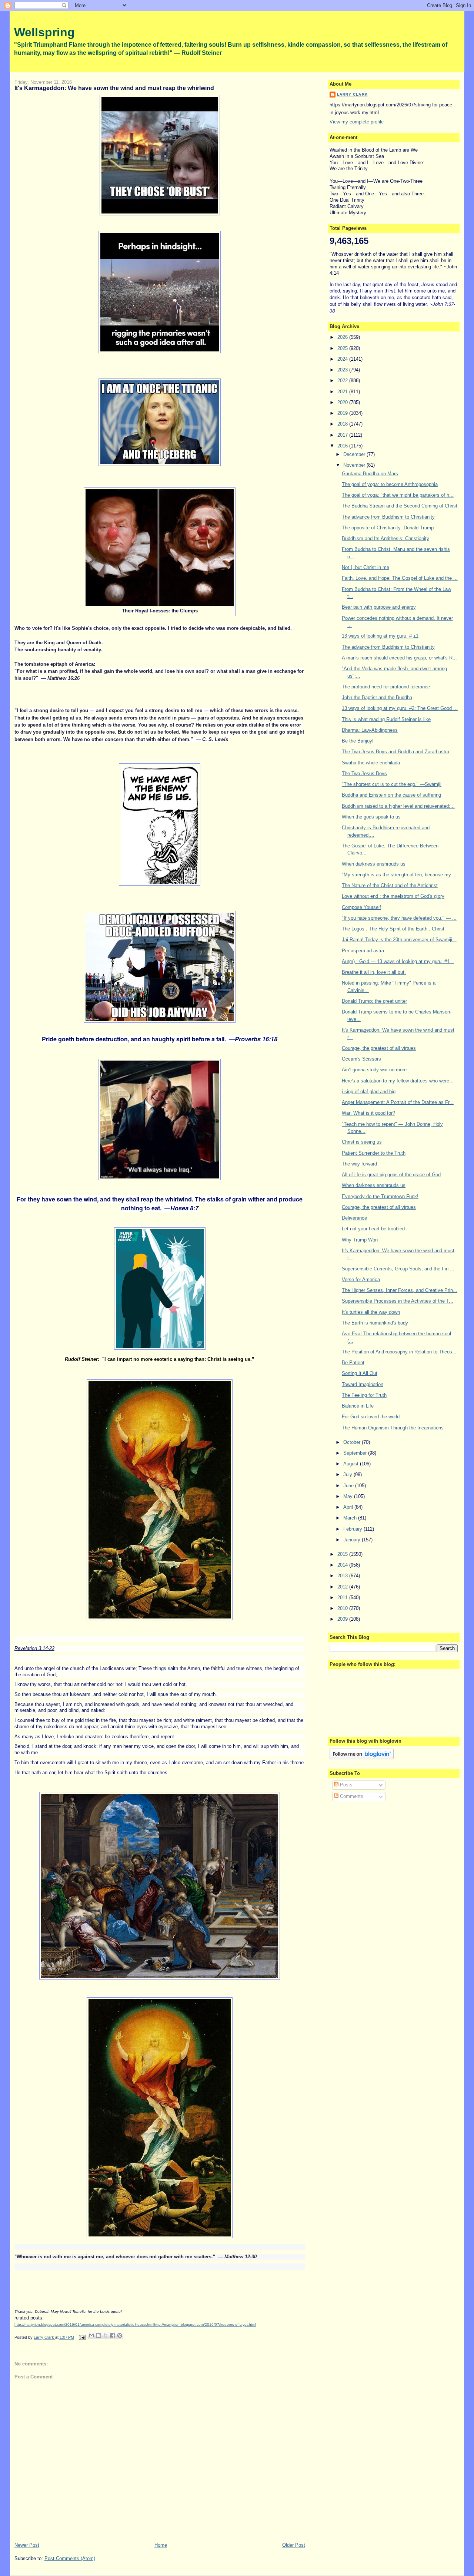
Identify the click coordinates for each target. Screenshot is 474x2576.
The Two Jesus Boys (364, 773)
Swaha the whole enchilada (371, 763)
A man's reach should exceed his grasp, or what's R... (399, 658)
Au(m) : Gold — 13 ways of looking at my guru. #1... (398, 961)
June (349, 1486)
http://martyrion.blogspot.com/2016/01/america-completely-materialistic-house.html (84, 2324)
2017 (343, 435)
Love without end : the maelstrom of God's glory (393, 896)
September (356, 1453)
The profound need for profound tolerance (386, 687)
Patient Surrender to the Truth (374, 1153)
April (349, 1507)
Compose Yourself (361, 907)
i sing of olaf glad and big (369, 1092)
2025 (343, 348)
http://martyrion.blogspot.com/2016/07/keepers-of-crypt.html (205, 2324)
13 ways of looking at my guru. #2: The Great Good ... (400, 708)
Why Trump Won (360, 1240)
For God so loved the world (371, 1417)
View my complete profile (357, 122)
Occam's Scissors (361, 1059)
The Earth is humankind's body (375, 1323)
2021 (343, 392)
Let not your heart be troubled (373, 1229)
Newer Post (27, 2545)
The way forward (359, 1164)
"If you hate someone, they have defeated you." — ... (399, 918)
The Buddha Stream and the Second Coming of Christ (400, 506)
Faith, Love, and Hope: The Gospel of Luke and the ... (400, 578)
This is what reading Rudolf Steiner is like (386, 719)
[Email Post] (82, 2337)
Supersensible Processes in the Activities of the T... (398, 1301)
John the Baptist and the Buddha (377, 697)
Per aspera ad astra (363, 951)
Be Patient (353, 1363)
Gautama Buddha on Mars (370, 474)
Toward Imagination (363, 1384)
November (355, 465)
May (349, 1496)
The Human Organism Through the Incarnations (393, 1428)
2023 (343, 370)
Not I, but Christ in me (365, 567)
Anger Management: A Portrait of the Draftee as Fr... (398, 1102)
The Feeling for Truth (364, 1395)
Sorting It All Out (360, 1373)
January (353, 1540)
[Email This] (91, 2335)
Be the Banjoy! (358, 741)
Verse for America (361, 1279)
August (352, 1464)
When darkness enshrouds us (374, 864)
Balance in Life (358, 1406)
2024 (343, 359)
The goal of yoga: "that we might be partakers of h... (398, 495)
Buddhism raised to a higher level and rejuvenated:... (398, 806)
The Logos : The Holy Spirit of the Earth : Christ (393, 929)
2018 (343, 424)
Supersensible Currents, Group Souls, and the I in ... (398, 1269)
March (351, 1518)
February (353, 1529)
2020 (343, 402)
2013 (343, 1576)
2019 (343, 413)
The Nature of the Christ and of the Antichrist (390, 885)
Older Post (294, 2545)
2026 (343, 337)
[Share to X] (106, 2335)
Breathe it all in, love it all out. (374, 972)
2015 (343, 1554)
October (353, 1442)
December (355, 454)
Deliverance (354, 1218)
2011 (343, 1598)
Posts (346, 1785)
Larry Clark (352, 94)
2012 (343, 1587)
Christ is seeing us (362, 1142)
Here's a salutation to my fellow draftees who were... (398, 1081)
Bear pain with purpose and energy (379, 607)
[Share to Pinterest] (120, 2335)
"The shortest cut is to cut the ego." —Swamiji (392, 784)
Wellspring (44, 32)
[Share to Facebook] (113, 2335)
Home (161, 2545)
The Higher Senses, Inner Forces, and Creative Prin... (400, 1290)
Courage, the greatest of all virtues (379, 1048)
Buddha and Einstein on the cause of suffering (391, 795)
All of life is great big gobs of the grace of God (391, 1175)
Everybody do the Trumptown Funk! (380, 1196)
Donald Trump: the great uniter (374, 1001)
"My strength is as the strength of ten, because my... (398, 875)
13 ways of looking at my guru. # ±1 (380, 636)
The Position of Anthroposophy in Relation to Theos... (399, 1352)
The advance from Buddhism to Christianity (388, 517)
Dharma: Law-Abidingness (370, 730)
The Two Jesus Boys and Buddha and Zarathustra (395, 752)
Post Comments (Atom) (70, 2558)
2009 (343, 1619)
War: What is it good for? (368, 1113)
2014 (343, 1565)
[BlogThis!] (99, 2335)
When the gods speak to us (371, 817)
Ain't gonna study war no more (374, 1070)
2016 (343, 446)
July (348, 1474)
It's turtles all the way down (371, 1312)
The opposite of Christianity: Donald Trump (388, 528)
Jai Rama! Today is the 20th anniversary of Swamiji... (399, 940)
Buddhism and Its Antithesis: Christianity (385, 538)
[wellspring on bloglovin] (362, 1758)
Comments (351, 1796)
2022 (343, 381)
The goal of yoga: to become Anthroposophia (390, 484)
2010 (343, 1608)
